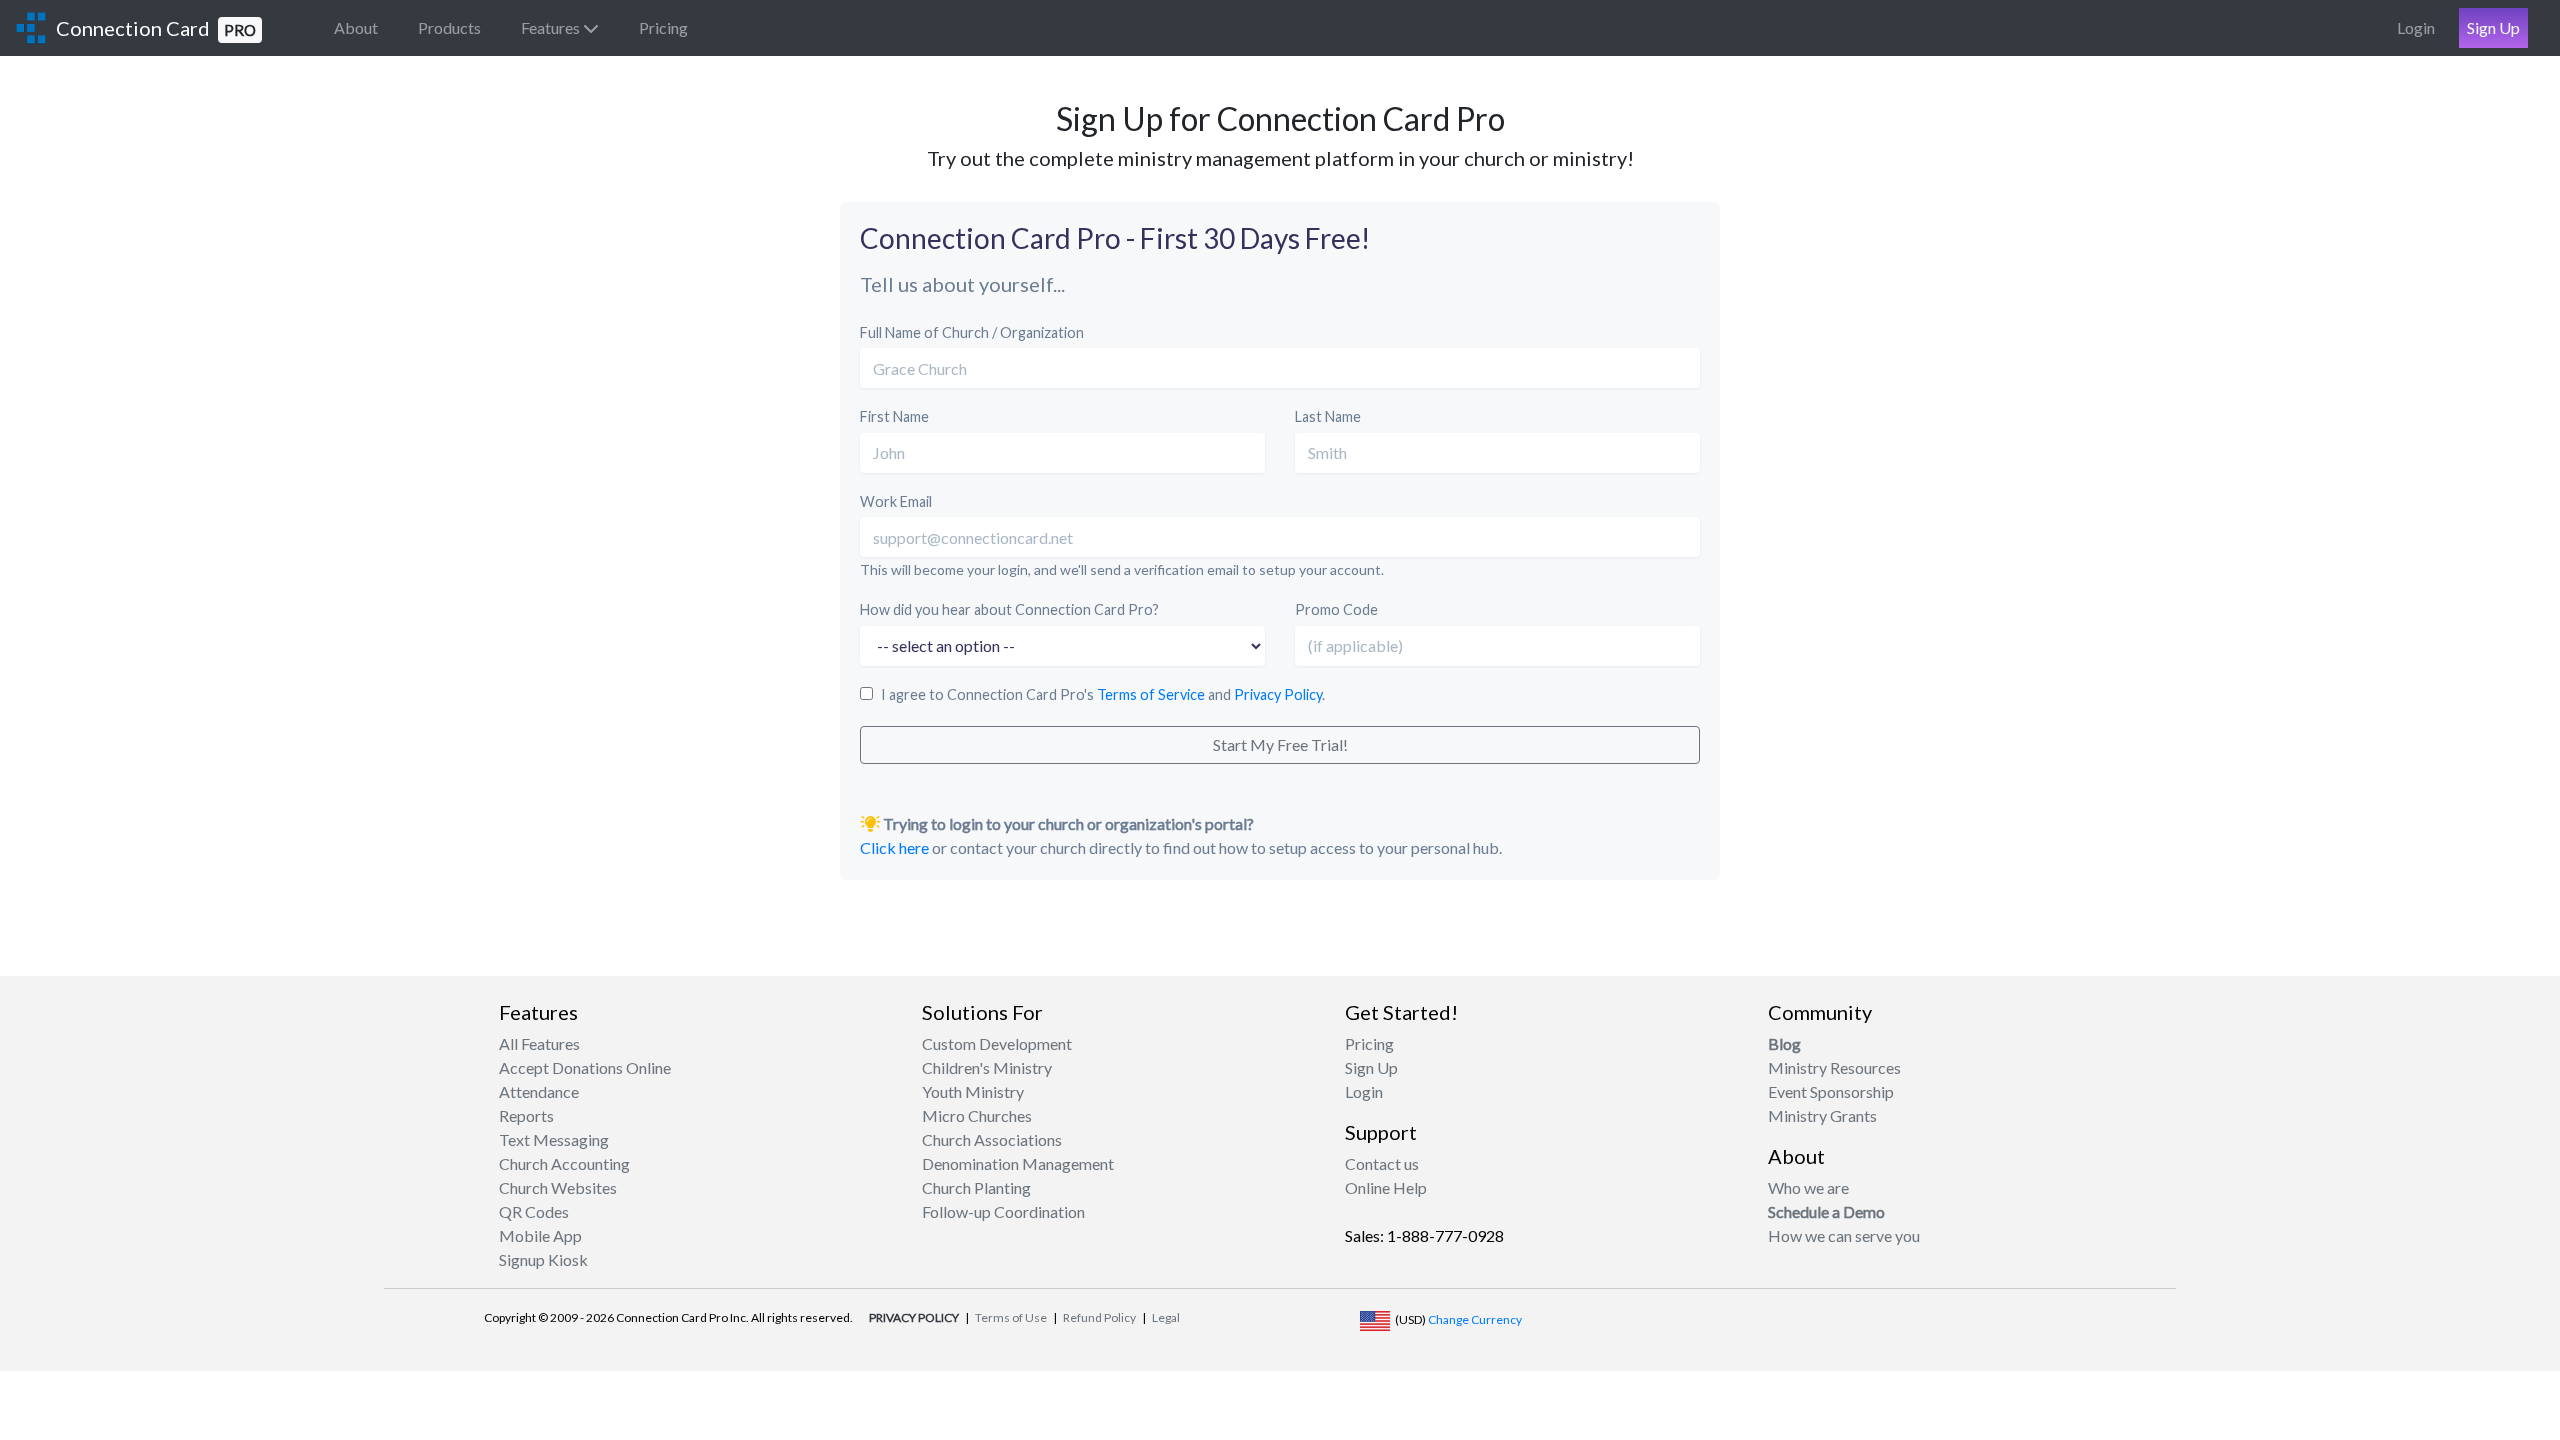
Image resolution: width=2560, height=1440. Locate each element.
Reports (526, 1115)
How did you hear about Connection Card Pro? (1009, 609)
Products (449, 27)
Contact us (1382, 1163)
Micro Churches (977, 1115)
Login (2416, 27)
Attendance (539, 1091)
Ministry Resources (1834, 1067)
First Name (894, 416)
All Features (539, 1043)
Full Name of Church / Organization (972, 332)
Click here (894, 847)
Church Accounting (564, 1163)
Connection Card (156, 28)
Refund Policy (1099, 1317)
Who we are (1808, 1187)
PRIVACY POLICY (914, 1317)
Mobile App (540, 1235)
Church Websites (558, 1187)
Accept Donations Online (585, 1067)
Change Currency (1475, 1319)
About (356, 27)
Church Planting (976, 1187)
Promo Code (1336, 609)
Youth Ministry (973, 1091)
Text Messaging (554, 1139)
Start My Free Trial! (1280, 744)
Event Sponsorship (1831, 1091)
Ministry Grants (1822, 1115)
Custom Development (997, 1043)
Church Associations (992, 1139)
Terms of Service (1151, 694)
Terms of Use (1011, 1317)
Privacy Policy (1278, 694)
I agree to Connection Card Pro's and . (1103, 694)
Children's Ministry (987, 1067)
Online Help (1386, 1187)
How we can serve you (1844, 1235)
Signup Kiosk (543, 1259)
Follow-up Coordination (1003, 1211)
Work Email (896, 501)
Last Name (1328, 416)
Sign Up (2493, 27)
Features (552, 27)
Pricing (663, 27)
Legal (1166, 1317)
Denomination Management (1018, 1163)
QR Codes (534, 1211)
